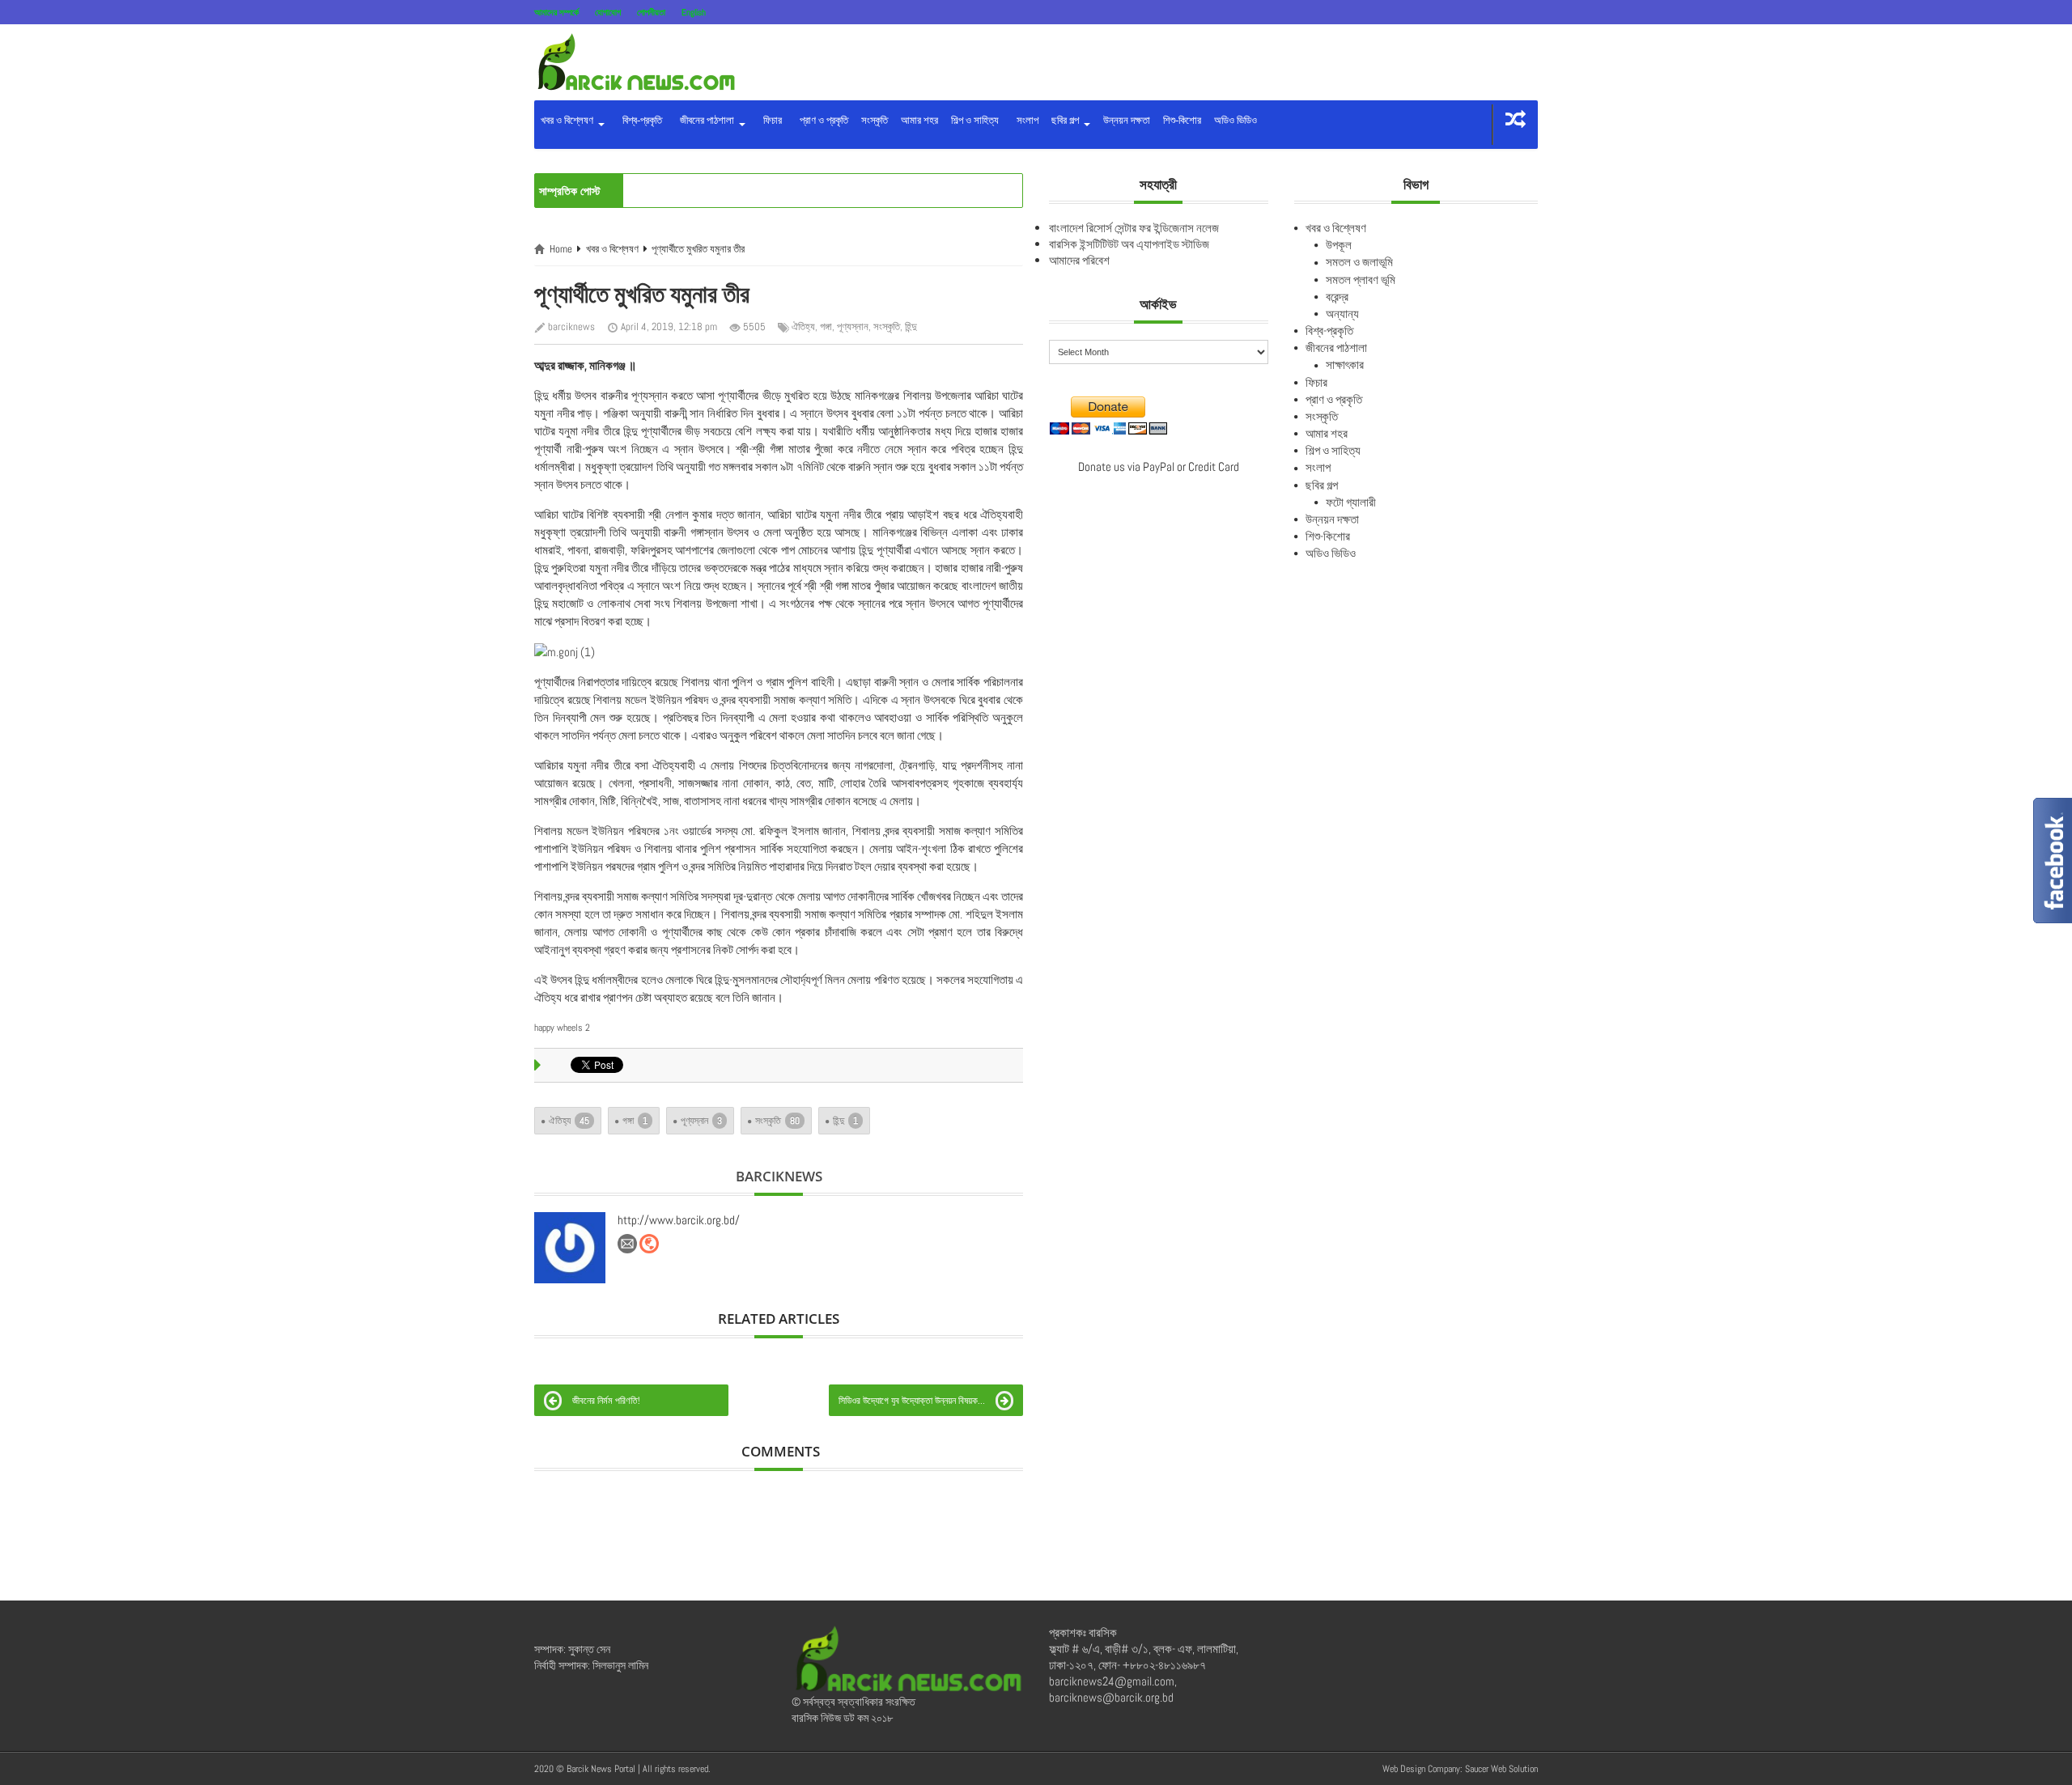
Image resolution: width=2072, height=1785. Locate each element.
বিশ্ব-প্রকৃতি (640, 120)
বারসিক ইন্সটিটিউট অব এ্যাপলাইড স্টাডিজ (1129, 244)
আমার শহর (919, 120)
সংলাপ (1025, 120)
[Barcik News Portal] (635, 61)
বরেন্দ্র (1337, 297)
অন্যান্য (1342, 314)
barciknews (571, 326)
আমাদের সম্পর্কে (556, 12)
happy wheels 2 (562, 1028)
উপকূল (1339, 245)
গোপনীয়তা (651, 12)
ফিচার (770, 120)
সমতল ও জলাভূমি (1359, 262)
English (694, 12)
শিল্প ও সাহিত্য (975, 120)
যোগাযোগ (608, 12)
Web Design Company (1421, 1769)
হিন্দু (911, 326)
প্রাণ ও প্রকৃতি (822, 120)
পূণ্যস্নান (853, 326)
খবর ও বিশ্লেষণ (568, 120)
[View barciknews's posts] (570, 1248)
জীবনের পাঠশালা (706, 120)
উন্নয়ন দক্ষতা (1127, 120)
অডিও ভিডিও (1236, 120)
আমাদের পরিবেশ (1079, 260)
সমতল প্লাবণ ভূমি (1361, 280)
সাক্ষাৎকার (1345, 365)
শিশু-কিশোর (1182, 120)
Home (561, 249)
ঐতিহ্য (803, 326)
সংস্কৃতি (875, 120)
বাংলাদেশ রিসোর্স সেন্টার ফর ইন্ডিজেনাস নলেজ (1134, 228)
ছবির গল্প (1066, 120)
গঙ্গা (826, 326)
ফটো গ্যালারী (1351, 502)
